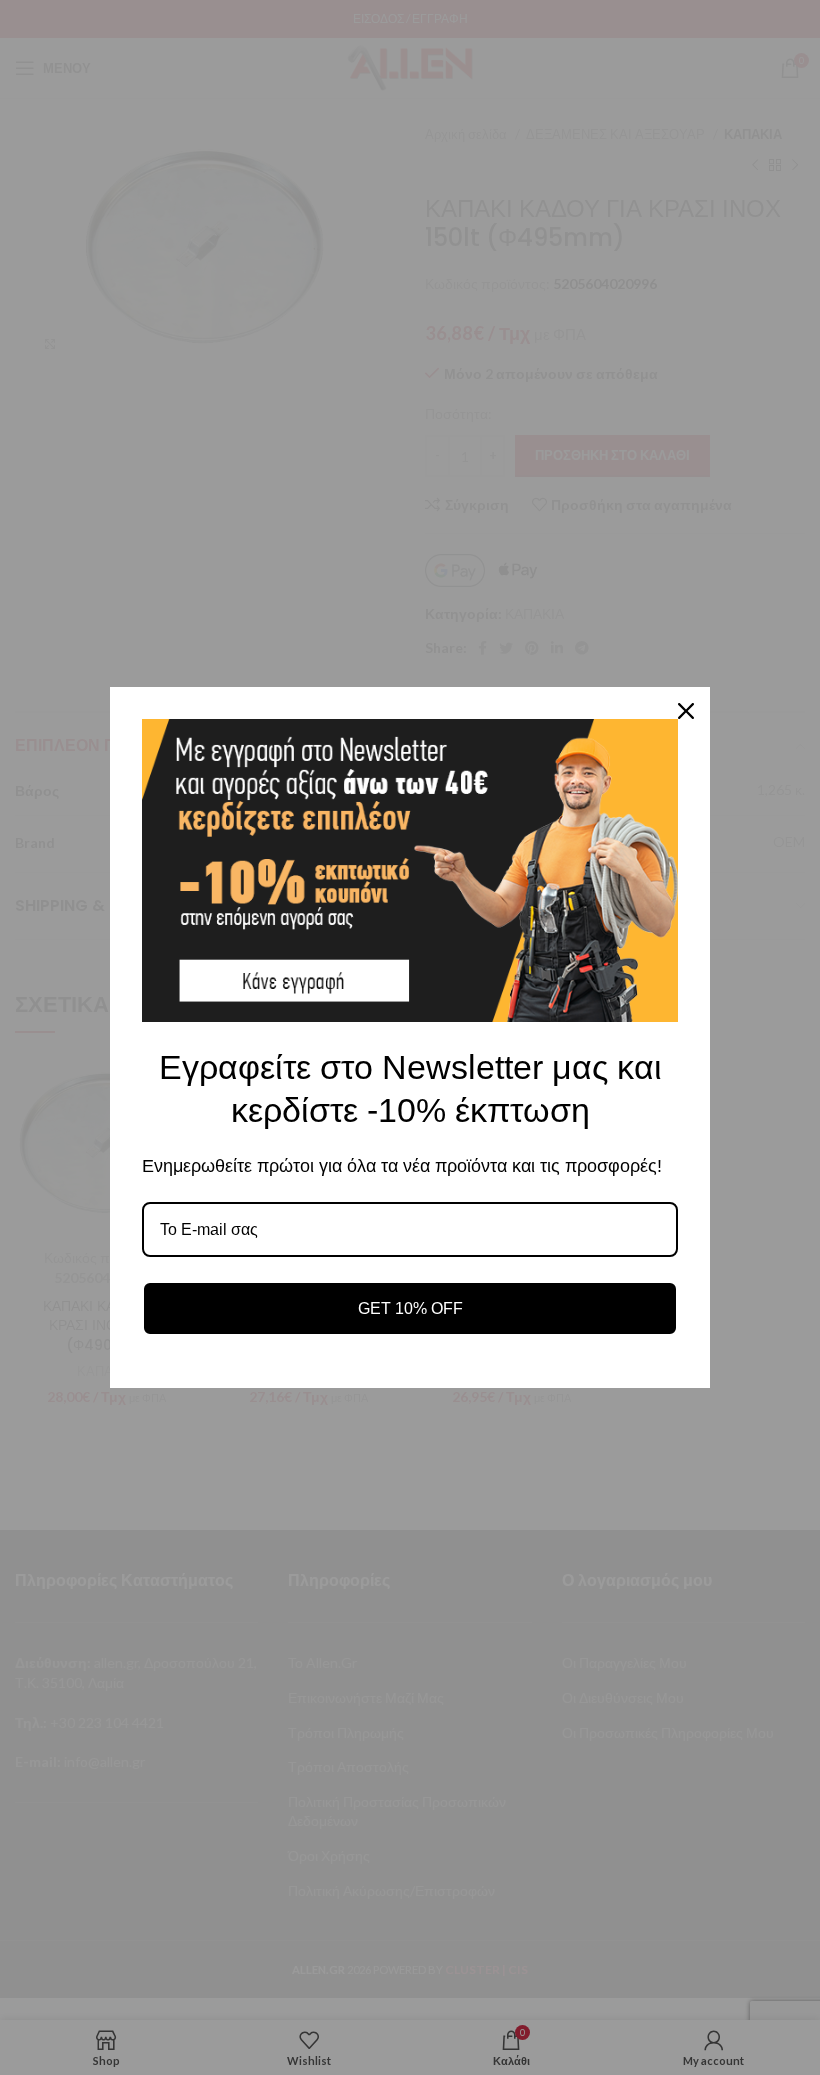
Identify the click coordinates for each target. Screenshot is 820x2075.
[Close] (686, 711)
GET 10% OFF (410, 1308)
